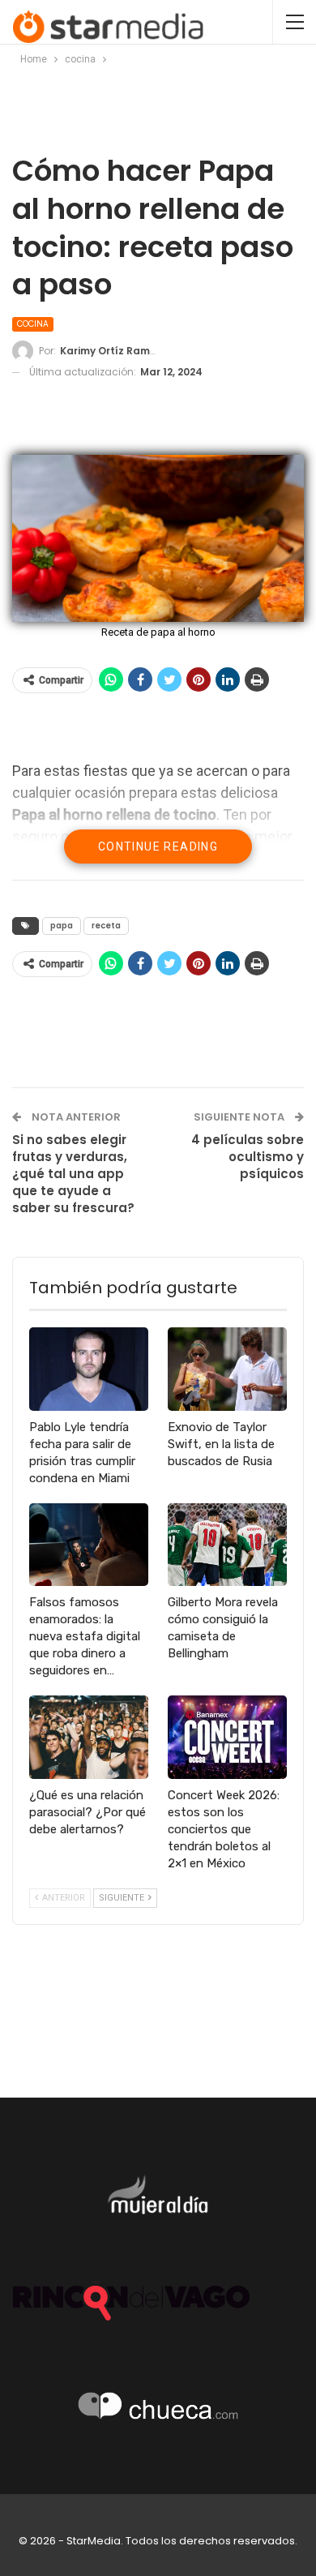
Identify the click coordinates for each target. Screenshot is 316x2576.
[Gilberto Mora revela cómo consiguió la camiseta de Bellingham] (227, 1545)
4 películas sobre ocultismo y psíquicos (248, 1157)
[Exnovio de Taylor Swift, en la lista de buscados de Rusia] (227, 1369)
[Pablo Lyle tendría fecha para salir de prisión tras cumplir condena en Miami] (89, 1369)
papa (62, 926)
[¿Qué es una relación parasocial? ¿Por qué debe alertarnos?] (89, 1737)
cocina (33, 324)
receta (106, 926)
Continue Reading (158, 847)
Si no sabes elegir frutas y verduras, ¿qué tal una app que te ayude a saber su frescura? (73, 1174)
